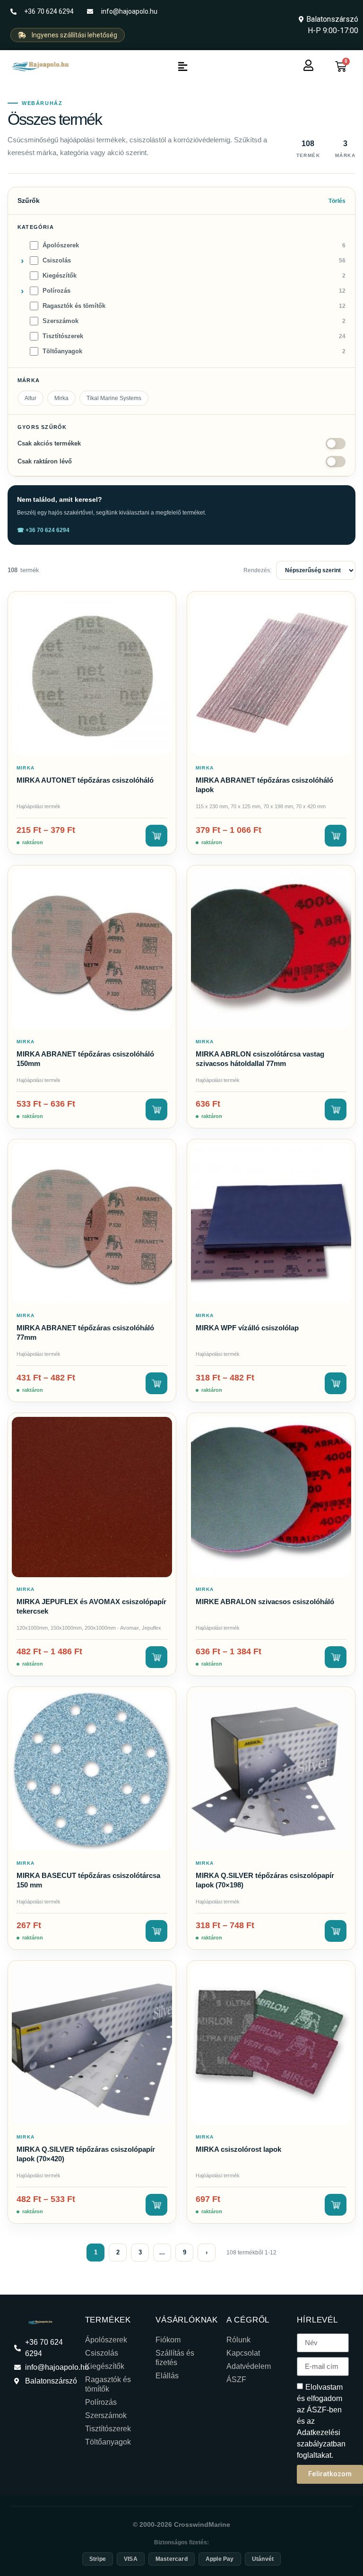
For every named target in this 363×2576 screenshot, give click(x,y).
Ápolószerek (106, 2340)
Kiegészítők (105, 2366)
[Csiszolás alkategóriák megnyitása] (22, 261)
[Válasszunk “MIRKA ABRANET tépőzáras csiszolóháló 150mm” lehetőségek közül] (156, 1109)
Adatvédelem (249, 2366)
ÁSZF (236, 2380)
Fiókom (168, 2340)
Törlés (337, 201)
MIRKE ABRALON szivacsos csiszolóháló (265, 1602)
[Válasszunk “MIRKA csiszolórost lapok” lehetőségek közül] (336, 2205)
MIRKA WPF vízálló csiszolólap (247, 1328)
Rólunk (238, 2340)
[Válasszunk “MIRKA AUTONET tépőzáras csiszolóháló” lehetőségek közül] (156, 836)
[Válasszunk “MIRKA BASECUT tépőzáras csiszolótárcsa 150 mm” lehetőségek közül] (156, 1931)
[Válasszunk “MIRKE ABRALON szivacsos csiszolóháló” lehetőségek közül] (336, 1657)
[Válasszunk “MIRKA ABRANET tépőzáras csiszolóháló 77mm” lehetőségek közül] (156, 1383)
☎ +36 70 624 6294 (43, 530)
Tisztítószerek (108, 2429)
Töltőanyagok (108, 2442)
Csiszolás (102, 2353)
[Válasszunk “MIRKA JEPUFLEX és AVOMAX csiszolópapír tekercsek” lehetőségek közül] (156, 1657)
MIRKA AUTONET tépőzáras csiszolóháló (85, 780)
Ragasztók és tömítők (108, 2384)
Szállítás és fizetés (175, 2358)
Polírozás (101, 2402)
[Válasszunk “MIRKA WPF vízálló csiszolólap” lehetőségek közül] (336, 1383)
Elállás (167, 2376)
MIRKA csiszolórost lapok (238, 2149)
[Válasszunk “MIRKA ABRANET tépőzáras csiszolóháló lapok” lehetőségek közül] (336, 836)
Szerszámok (106, 2415)
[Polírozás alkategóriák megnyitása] (22, 291)
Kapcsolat (243, 2353)
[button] (182, 67)
